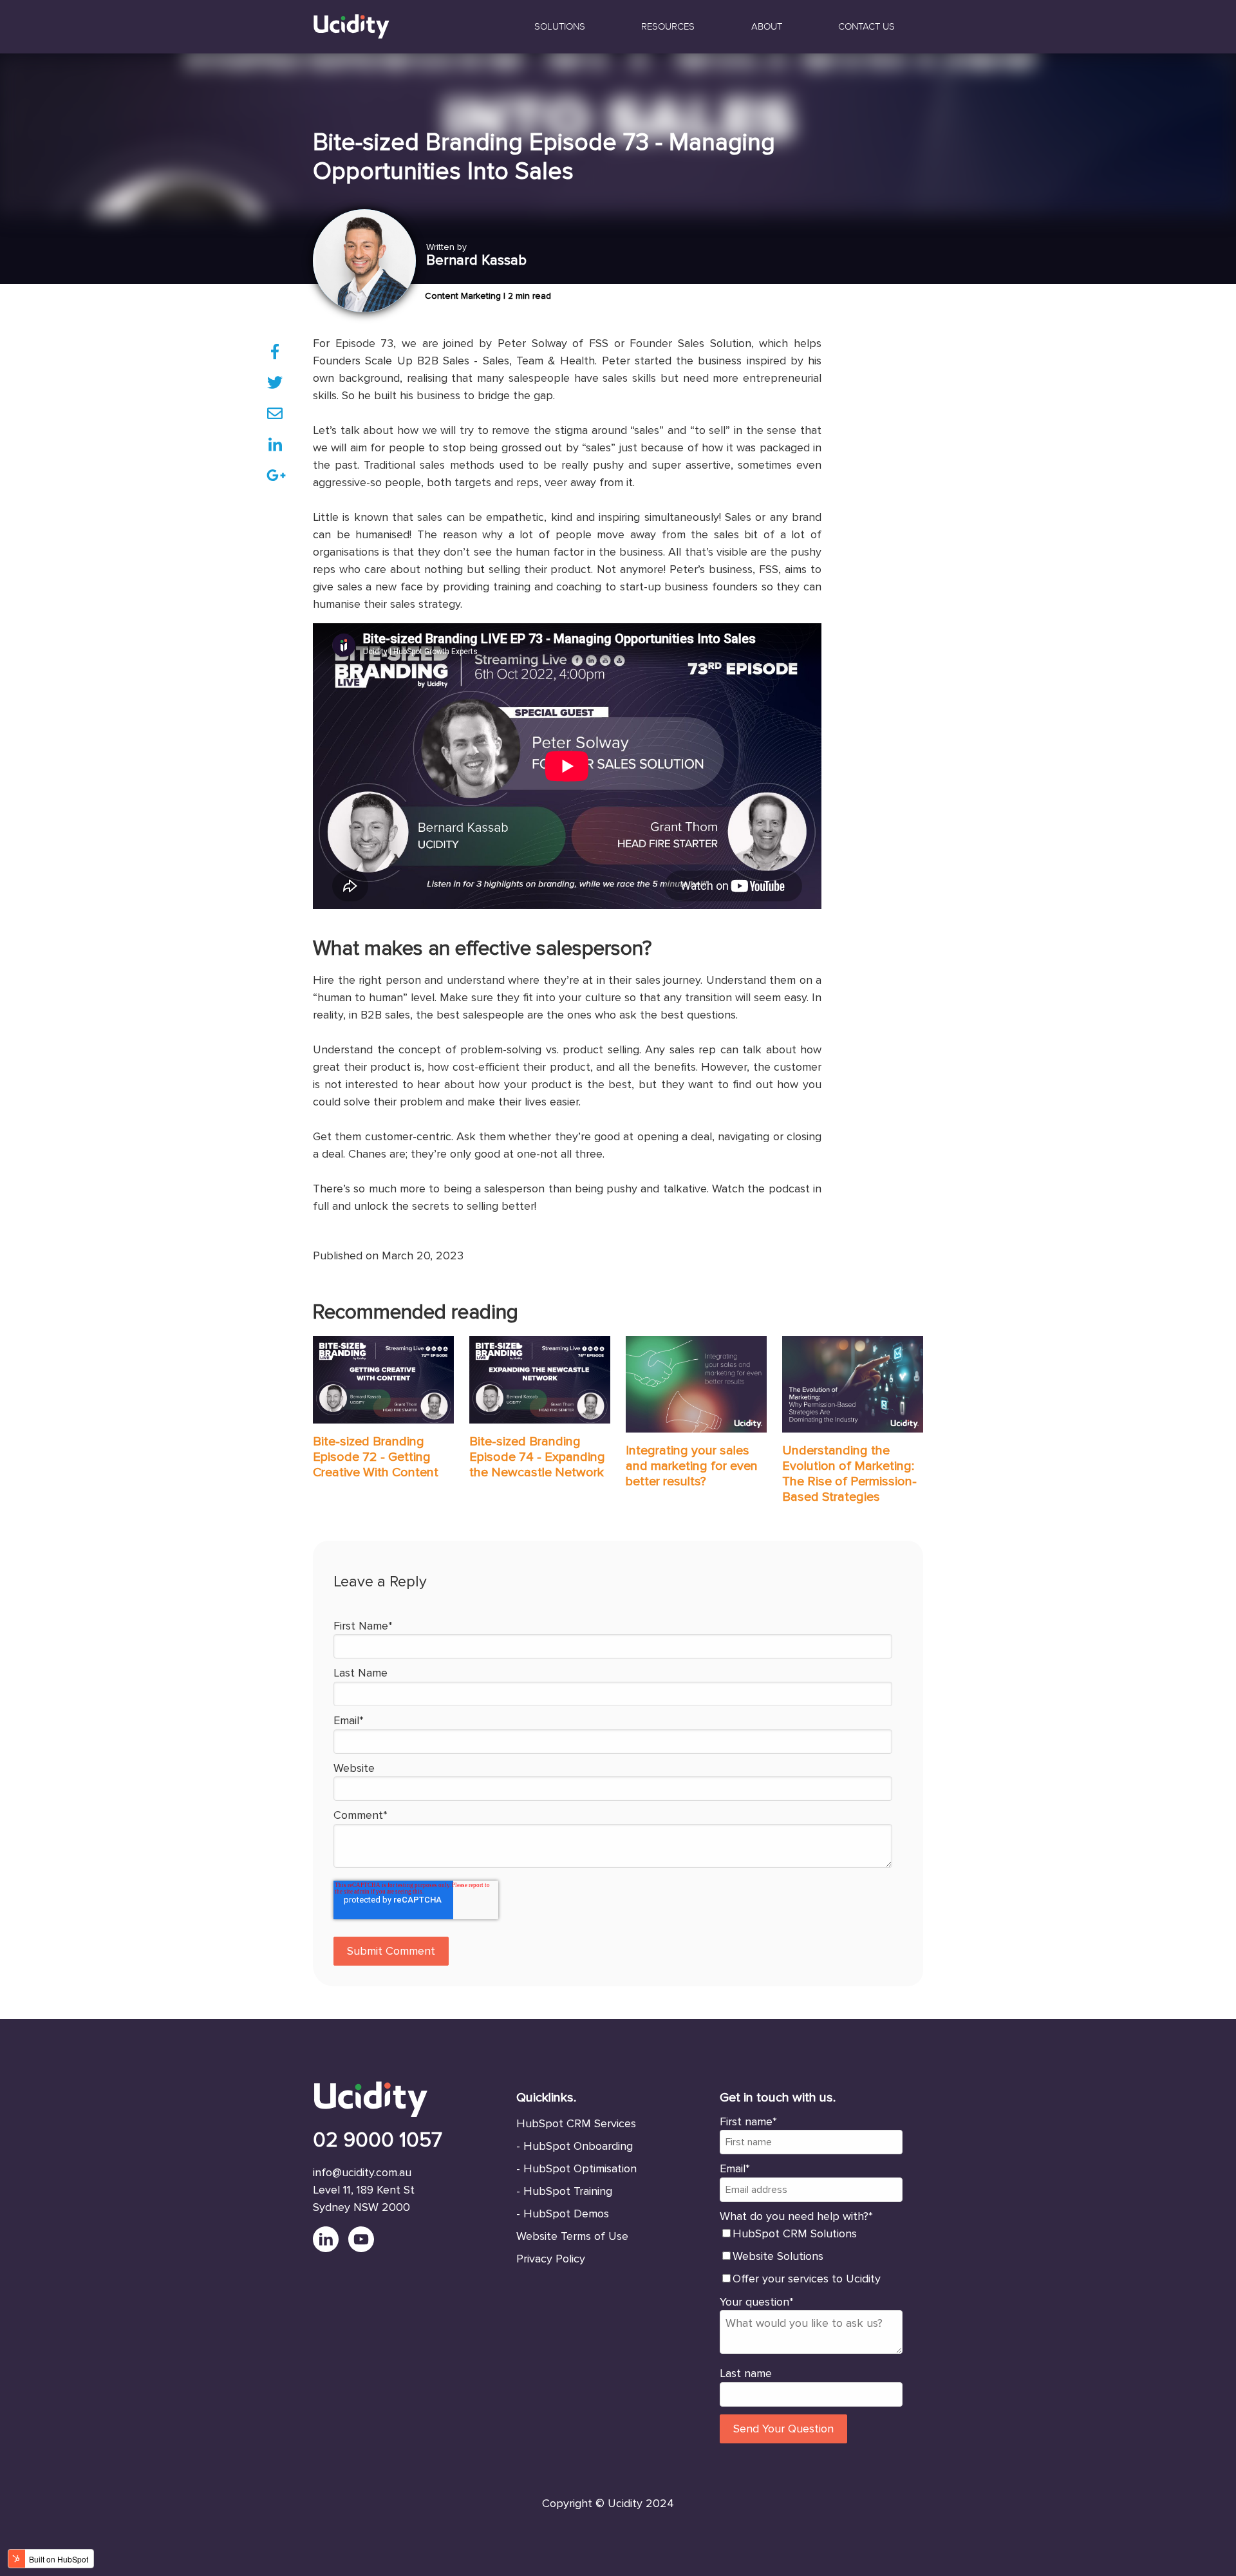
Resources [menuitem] (668, 26)
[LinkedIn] (331, 2248)
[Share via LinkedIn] (275, 444)
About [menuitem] (767, 26)
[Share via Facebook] (275, 352)
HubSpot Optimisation (580, 2168)
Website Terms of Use (572, 2236)
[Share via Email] (275, 413)
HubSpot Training (568, 2191)
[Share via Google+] (275, 475)
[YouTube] (364, 2248)
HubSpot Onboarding (578, 2146)
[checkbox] (811, 2256)
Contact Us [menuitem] (866, 26)
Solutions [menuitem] (560, 26)
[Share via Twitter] (275, 382)
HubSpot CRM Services (576, 2123)
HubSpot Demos (566, 2214)
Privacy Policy (551, 2259)
